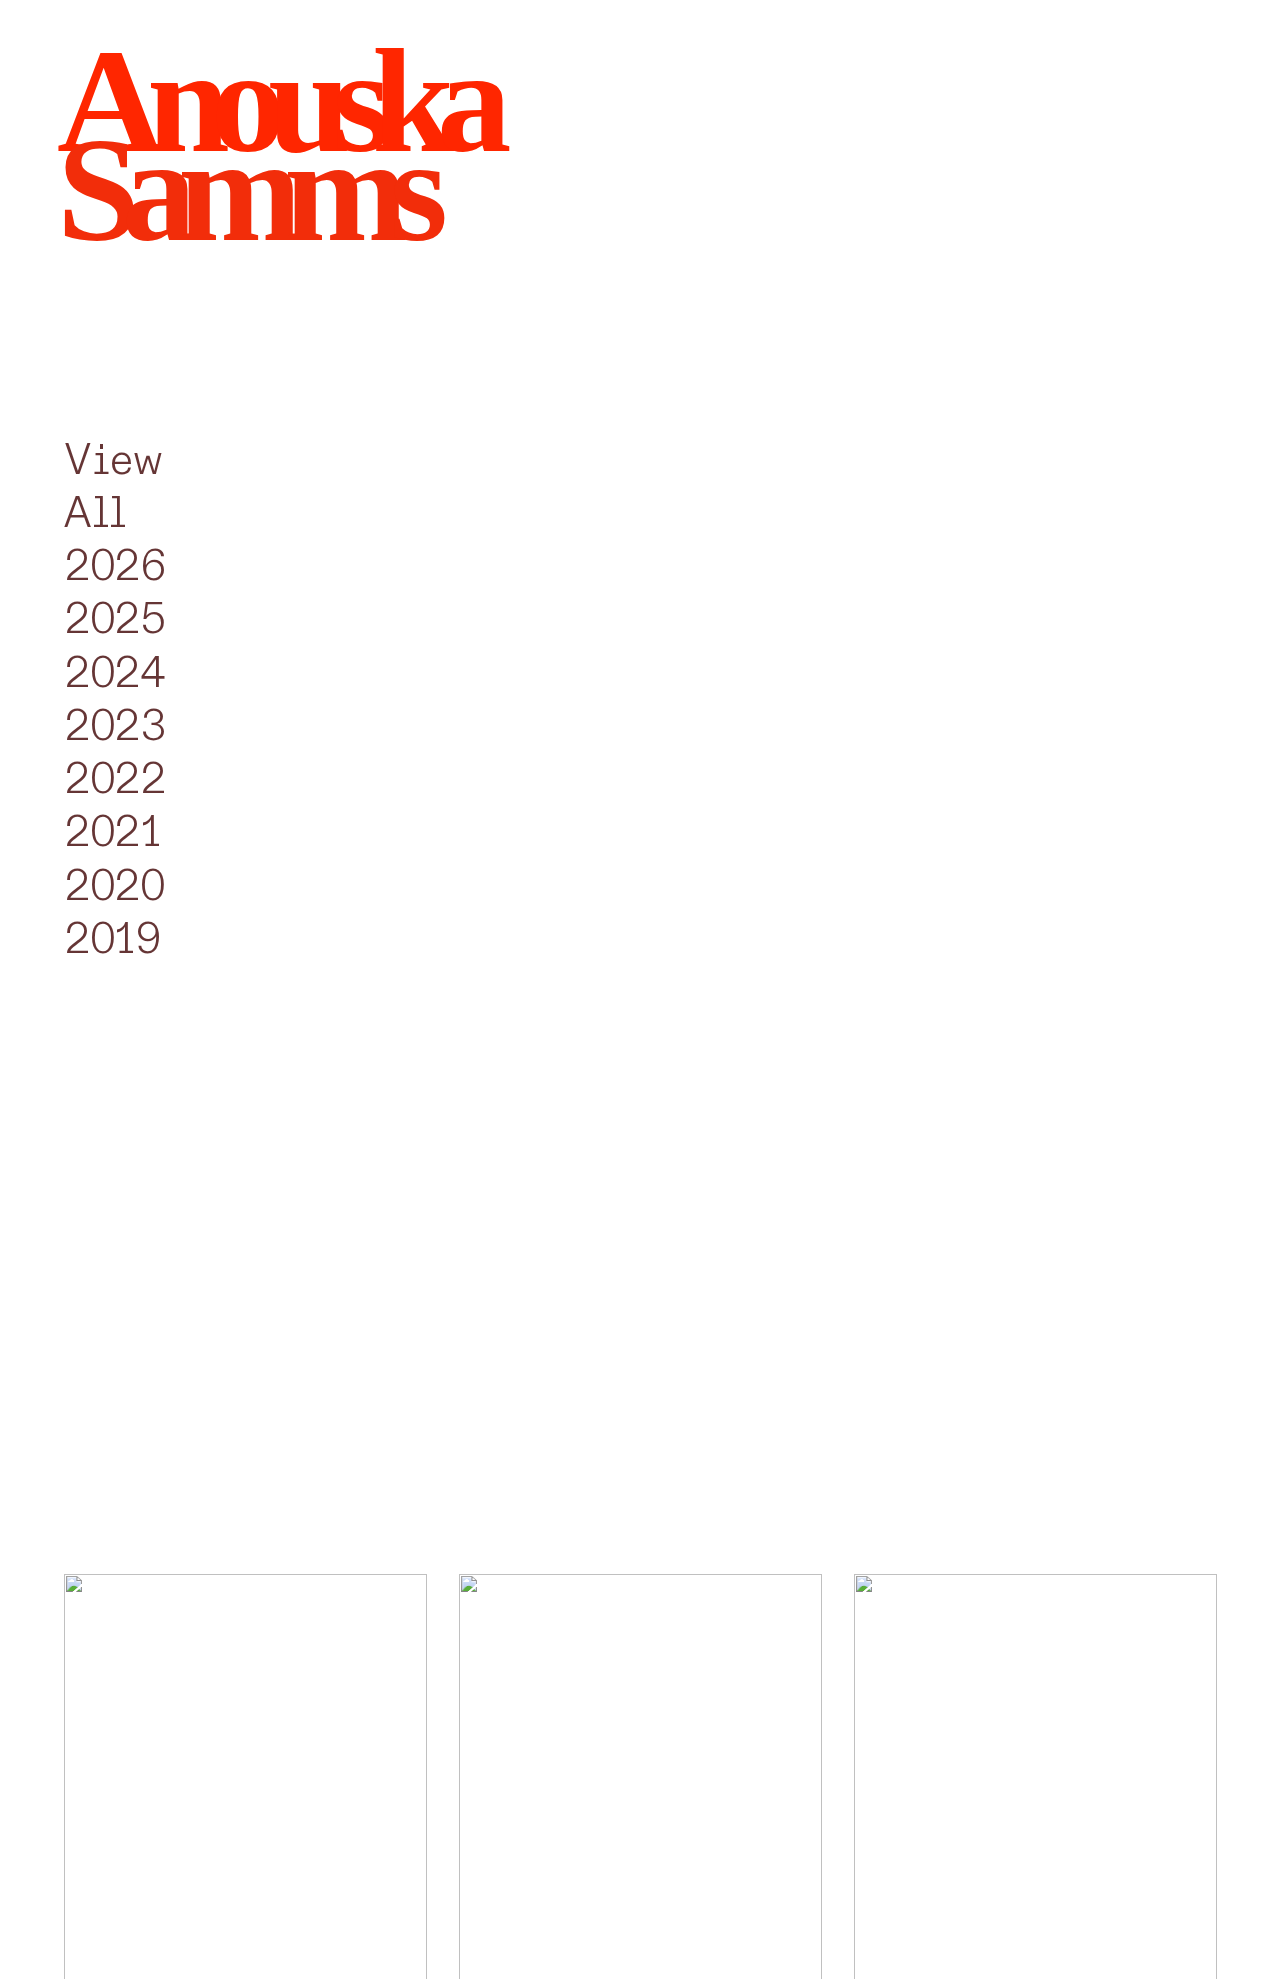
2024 (115, 673)
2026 (115, 566)
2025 (115, 619)
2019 (113, 939)
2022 (115, 779)
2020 (115, 886)
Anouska (275, 101)
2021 (113, 832)
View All (113, 487)
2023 (115, 726)
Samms (243, 190)
